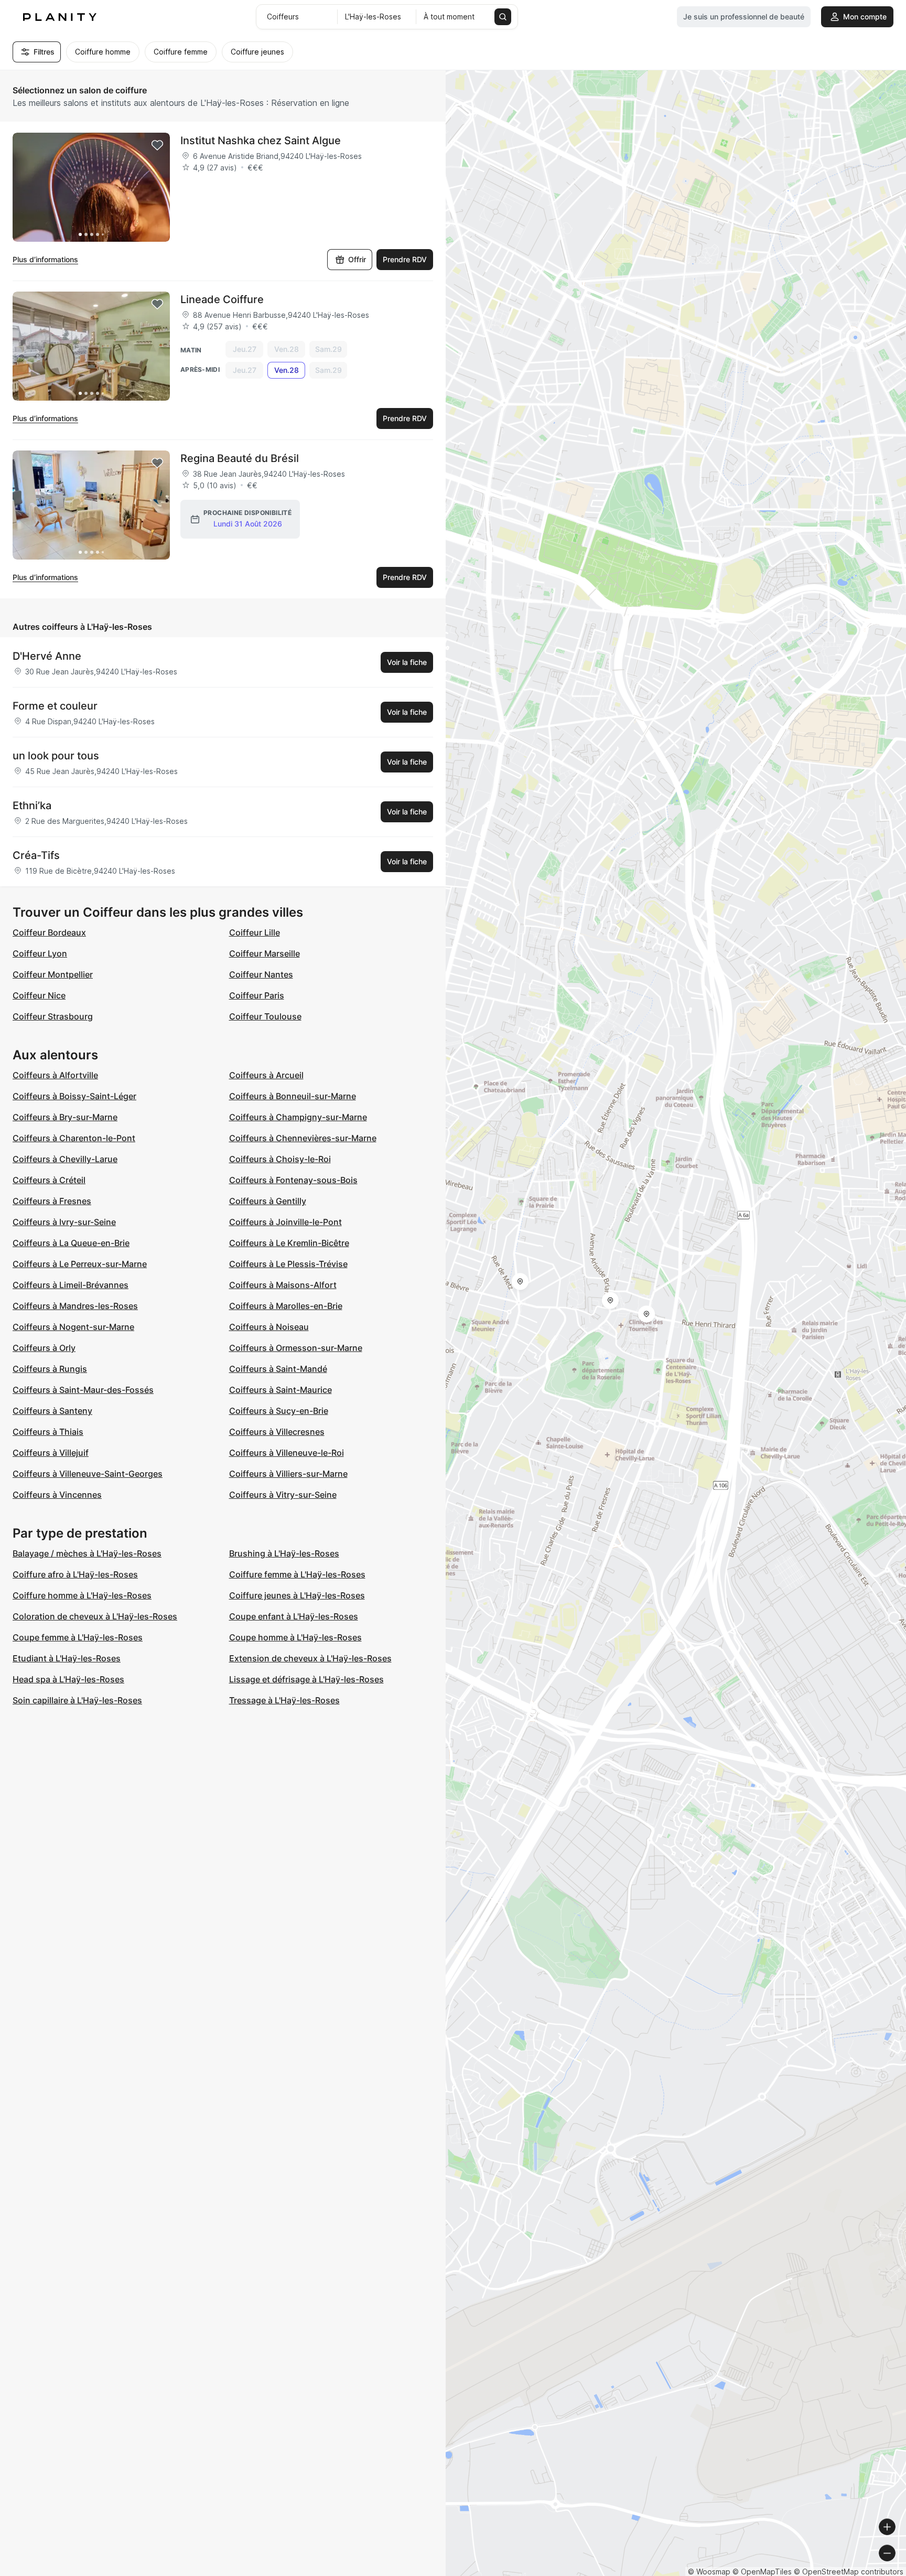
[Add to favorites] (157, 145)
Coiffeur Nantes (261, 974)
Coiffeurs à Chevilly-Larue (65, 1159)
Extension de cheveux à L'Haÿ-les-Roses (310, 1658)
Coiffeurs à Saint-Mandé (278, 1369)
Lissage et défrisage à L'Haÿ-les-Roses (306, 1679)
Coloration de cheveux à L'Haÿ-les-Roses (95, 1616)
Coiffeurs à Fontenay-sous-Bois (293, 1180)
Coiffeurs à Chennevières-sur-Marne (303, 1138)
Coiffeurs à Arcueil (266, 1075)
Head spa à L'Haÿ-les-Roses (68, 1679)
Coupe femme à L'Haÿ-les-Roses (78, 1637)
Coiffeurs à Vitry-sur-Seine (283, 1495)
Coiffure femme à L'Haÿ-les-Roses (297, 1574)
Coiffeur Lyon (40, 953)
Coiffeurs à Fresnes (52, 1201)
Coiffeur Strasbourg (53, 1016)
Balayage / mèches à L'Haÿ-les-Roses (87, 1553)
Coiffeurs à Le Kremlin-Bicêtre (289, 1243)
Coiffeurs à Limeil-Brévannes (71, 1285)
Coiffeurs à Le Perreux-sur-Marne (80, 1264)
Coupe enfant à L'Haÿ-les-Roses (294, 1616)
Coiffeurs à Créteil (49, 1180)
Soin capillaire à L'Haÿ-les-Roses (77, 1700)
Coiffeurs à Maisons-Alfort (283, 1285)
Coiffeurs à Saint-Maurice (281, 1390)
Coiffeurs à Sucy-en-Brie (279, 1411)
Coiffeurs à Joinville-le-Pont (285, 1222)
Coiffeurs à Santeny (52, 1411)
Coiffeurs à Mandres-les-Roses (75, 1306)
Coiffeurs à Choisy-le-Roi (280, 1159)
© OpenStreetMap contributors (849, 2572)
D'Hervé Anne (47, 656)
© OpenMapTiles (762, 2572)
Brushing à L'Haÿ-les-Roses (284, 1553)
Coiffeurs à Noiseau (269, 1327)
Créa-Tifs (36, 855)
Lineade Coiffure (222, 299)
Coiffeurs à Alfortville (55, 1075)
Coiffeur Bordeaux (49, 932)
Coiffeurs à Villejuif (51, 1453)
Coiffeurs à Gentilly (268, 1201)
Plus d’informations (45, 259)
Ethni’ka (32, 806)
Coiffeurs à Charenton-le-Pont (74, 1138)
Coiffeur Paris (257, 995)
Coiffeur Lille (255, 932)
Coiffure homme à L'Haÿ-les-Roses (82, 1595)
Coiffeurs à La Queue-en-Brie (71, 1243)
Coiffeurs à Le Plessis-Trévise (288, 1264)
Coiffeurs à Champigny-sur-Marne (298, 1117)
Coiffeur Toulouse (265, 1016)
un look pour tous (56, 756)
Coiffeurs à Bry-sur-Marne (65, 1117)
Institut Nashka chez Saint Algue (261, 141)
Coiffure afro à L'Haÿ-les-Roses (75, 1574)
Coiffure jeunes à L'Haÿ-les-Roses (297, 1595)
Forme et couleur (55, 706)
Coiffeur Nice (39, 995)
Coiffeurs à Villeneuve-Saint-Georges (88, 1474)
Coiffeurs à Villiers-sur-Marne (288, 1474)
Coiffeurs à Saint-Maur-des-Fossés (83, 1390)
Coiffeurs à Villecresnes (277, 1432)
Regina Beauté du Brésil (240, 458)
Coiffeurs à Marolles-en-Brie (286, 1306)
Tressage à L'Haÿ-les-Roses (284, 1700)
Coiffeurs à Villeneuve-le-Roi (287, 1453)
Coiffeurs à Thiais (48, 1432)
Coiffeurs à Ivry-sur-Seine (64, 1222)
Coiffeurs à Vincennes (57, 1495)
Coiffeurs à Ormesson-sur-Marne (296, 1348)
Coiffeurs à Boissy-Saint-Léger (74, 1096)
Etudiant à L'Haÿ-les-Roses (67, 1658)
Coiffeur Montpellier (53, 974)
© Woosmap (709, 2572)
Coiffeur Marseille (265, 953)
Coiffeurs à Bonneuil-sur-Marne (293, 1096)
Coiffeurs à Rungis (50, 1369)
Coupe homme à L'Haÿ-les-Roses (295, 1637)
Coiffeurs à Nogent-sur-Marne (73, 1327)
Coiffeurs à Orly (44, 1348)
